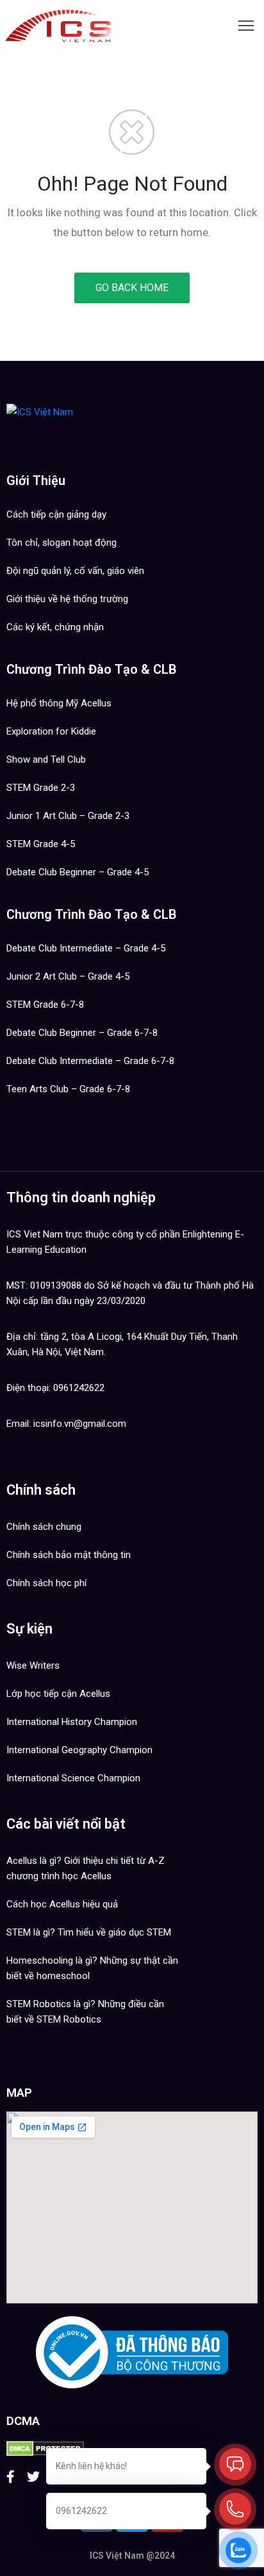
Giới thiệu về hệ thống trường (67, 599)
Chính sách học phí (46, 1583)
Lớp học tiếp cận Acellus (58, 1694)
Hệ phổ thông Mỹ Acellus (59, 703)
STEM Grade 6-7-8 (45, 1005)
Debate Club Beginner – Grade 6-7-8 (82, 1033)
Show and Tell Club (46, 759)
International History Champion (72, 1722)
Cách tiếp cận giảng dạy (56, 514)
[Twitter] (33, 2477)
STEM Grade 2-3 (41, 788)
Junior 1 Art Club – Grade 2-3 (68, 816)
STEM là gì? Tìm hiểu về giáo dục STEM (89, 1932)
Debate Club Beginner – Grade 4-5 (78, 872)
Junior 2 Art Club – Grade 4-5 (68, 976)
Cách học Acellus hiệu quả (62, 1904)
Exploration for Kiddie (51, 731)
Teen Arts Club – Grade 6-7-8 (68, 1089)
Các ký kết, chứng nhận (55, 627)
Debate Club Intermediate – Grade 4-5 (86, 948)
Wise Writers (33, 1666)
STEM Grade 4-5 (41, 844)
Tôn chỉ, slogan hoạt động (62, 543)
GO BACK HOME (132, 288)
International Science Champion (73, 1778)
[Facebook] (11, 2477)
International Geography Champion (79, 1750)
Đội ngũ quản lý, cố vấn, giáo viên (75, 571)
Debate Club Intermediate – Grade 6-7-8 (90, 1061)
